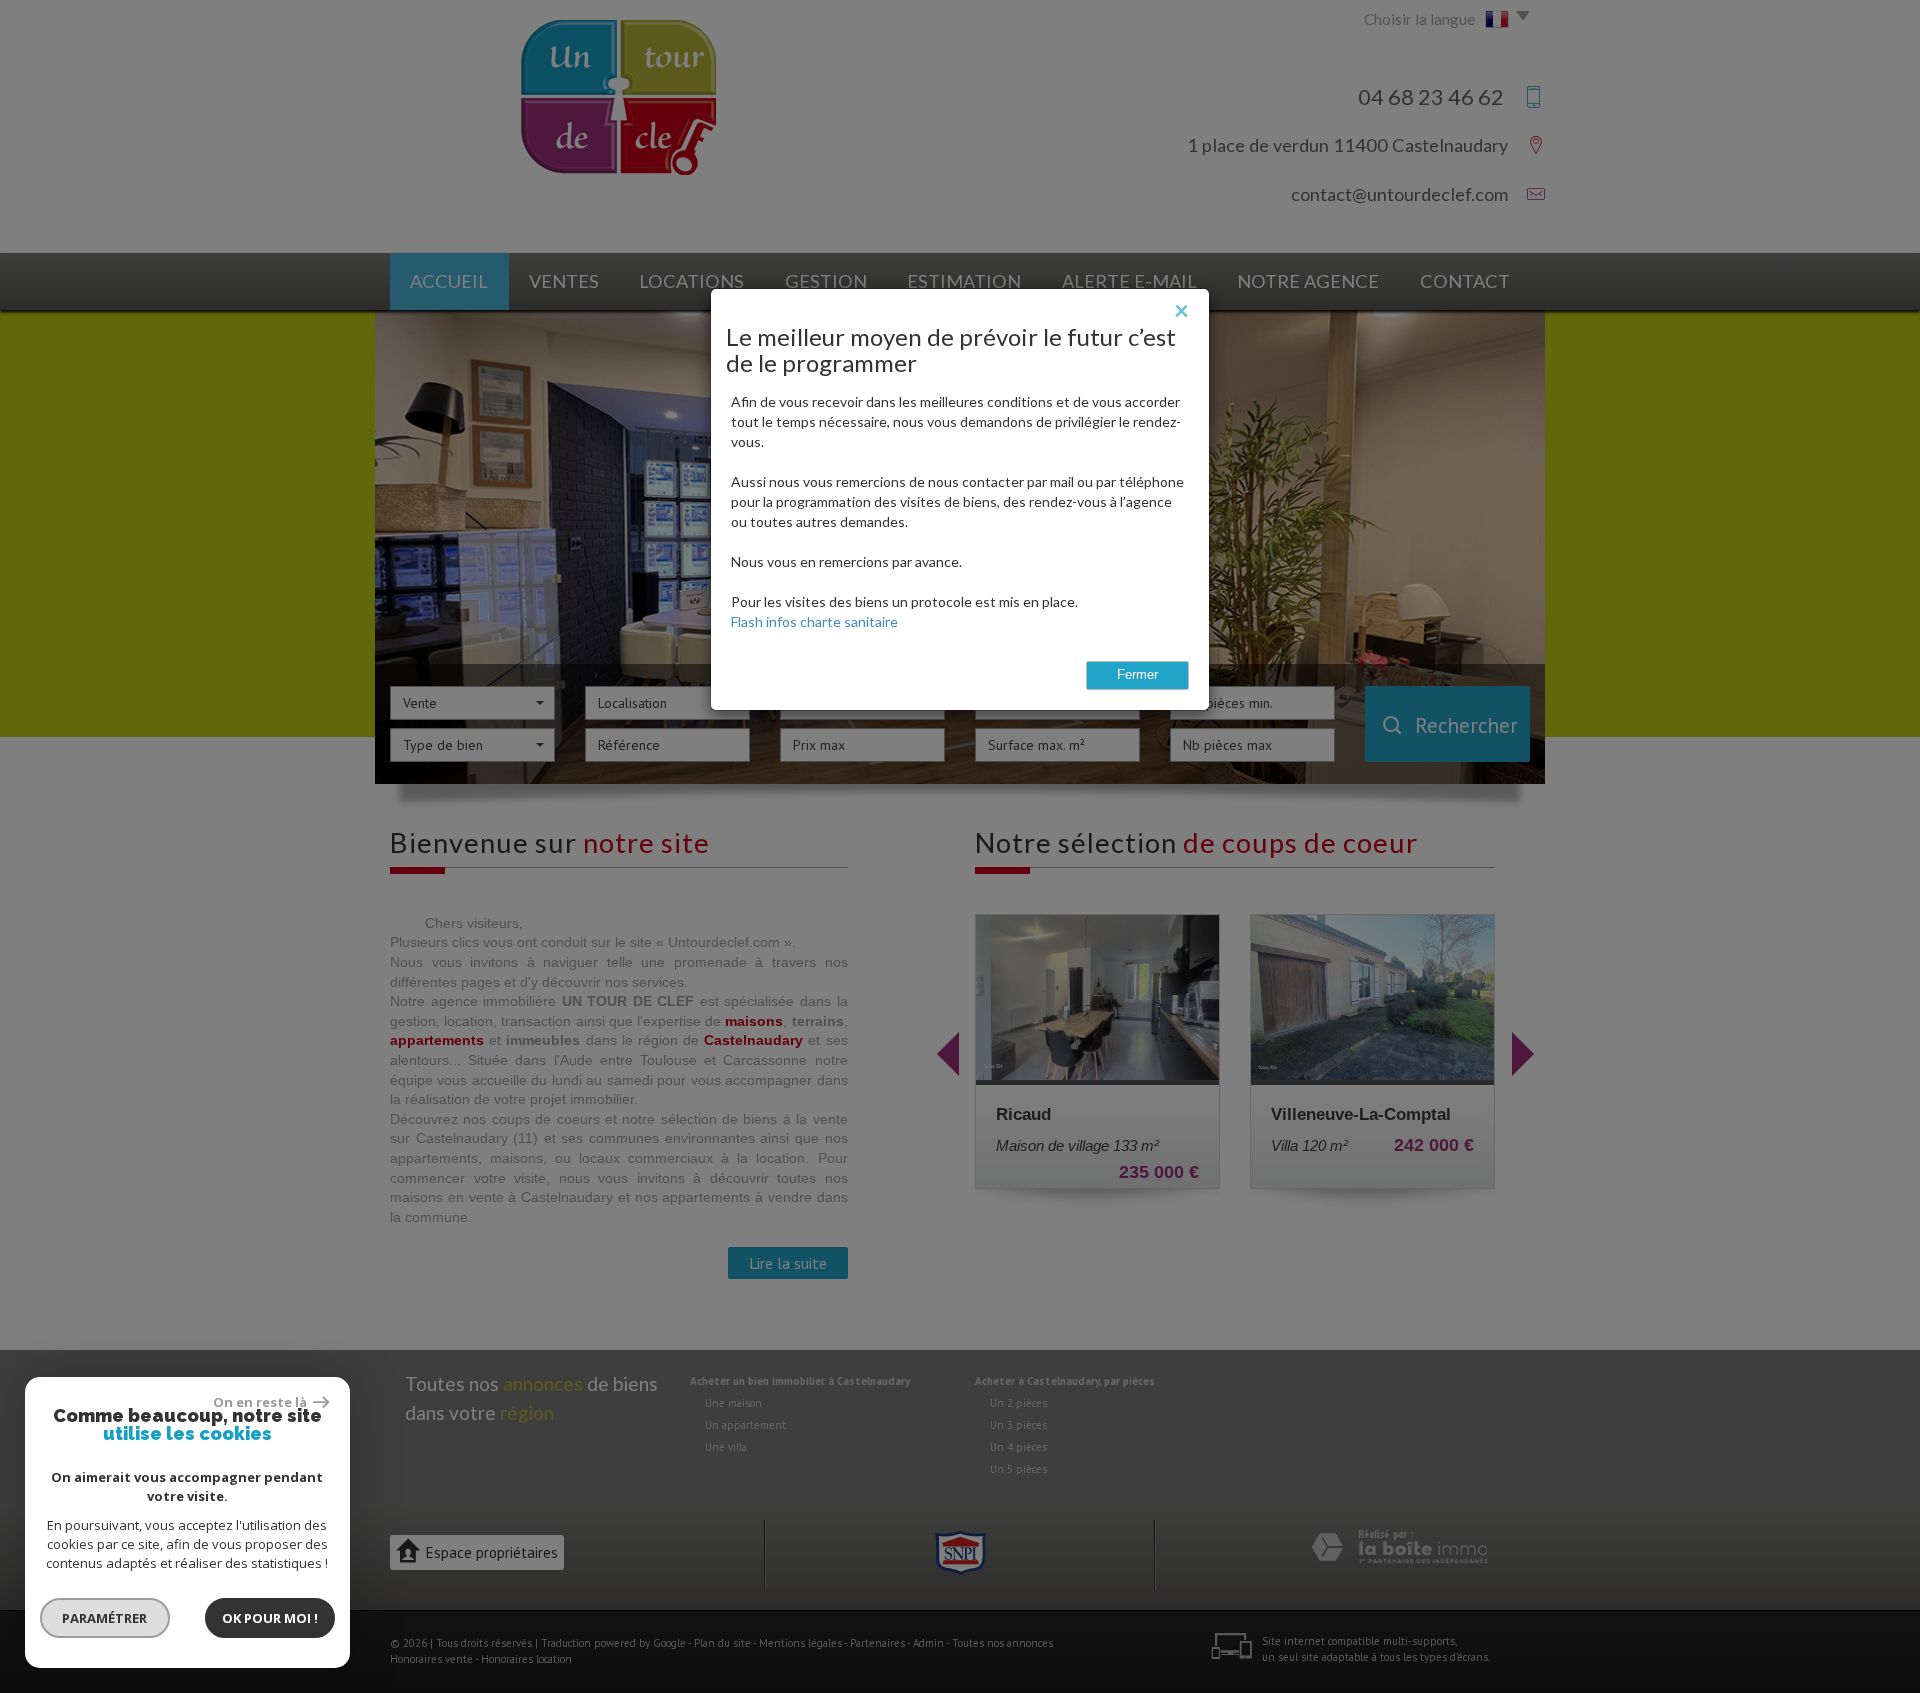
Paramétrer (105, 1618)
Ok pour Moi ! (270, 1618)
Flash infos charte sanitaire (814, 621)
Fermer (1137, 675)
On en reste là (261, 1402)
